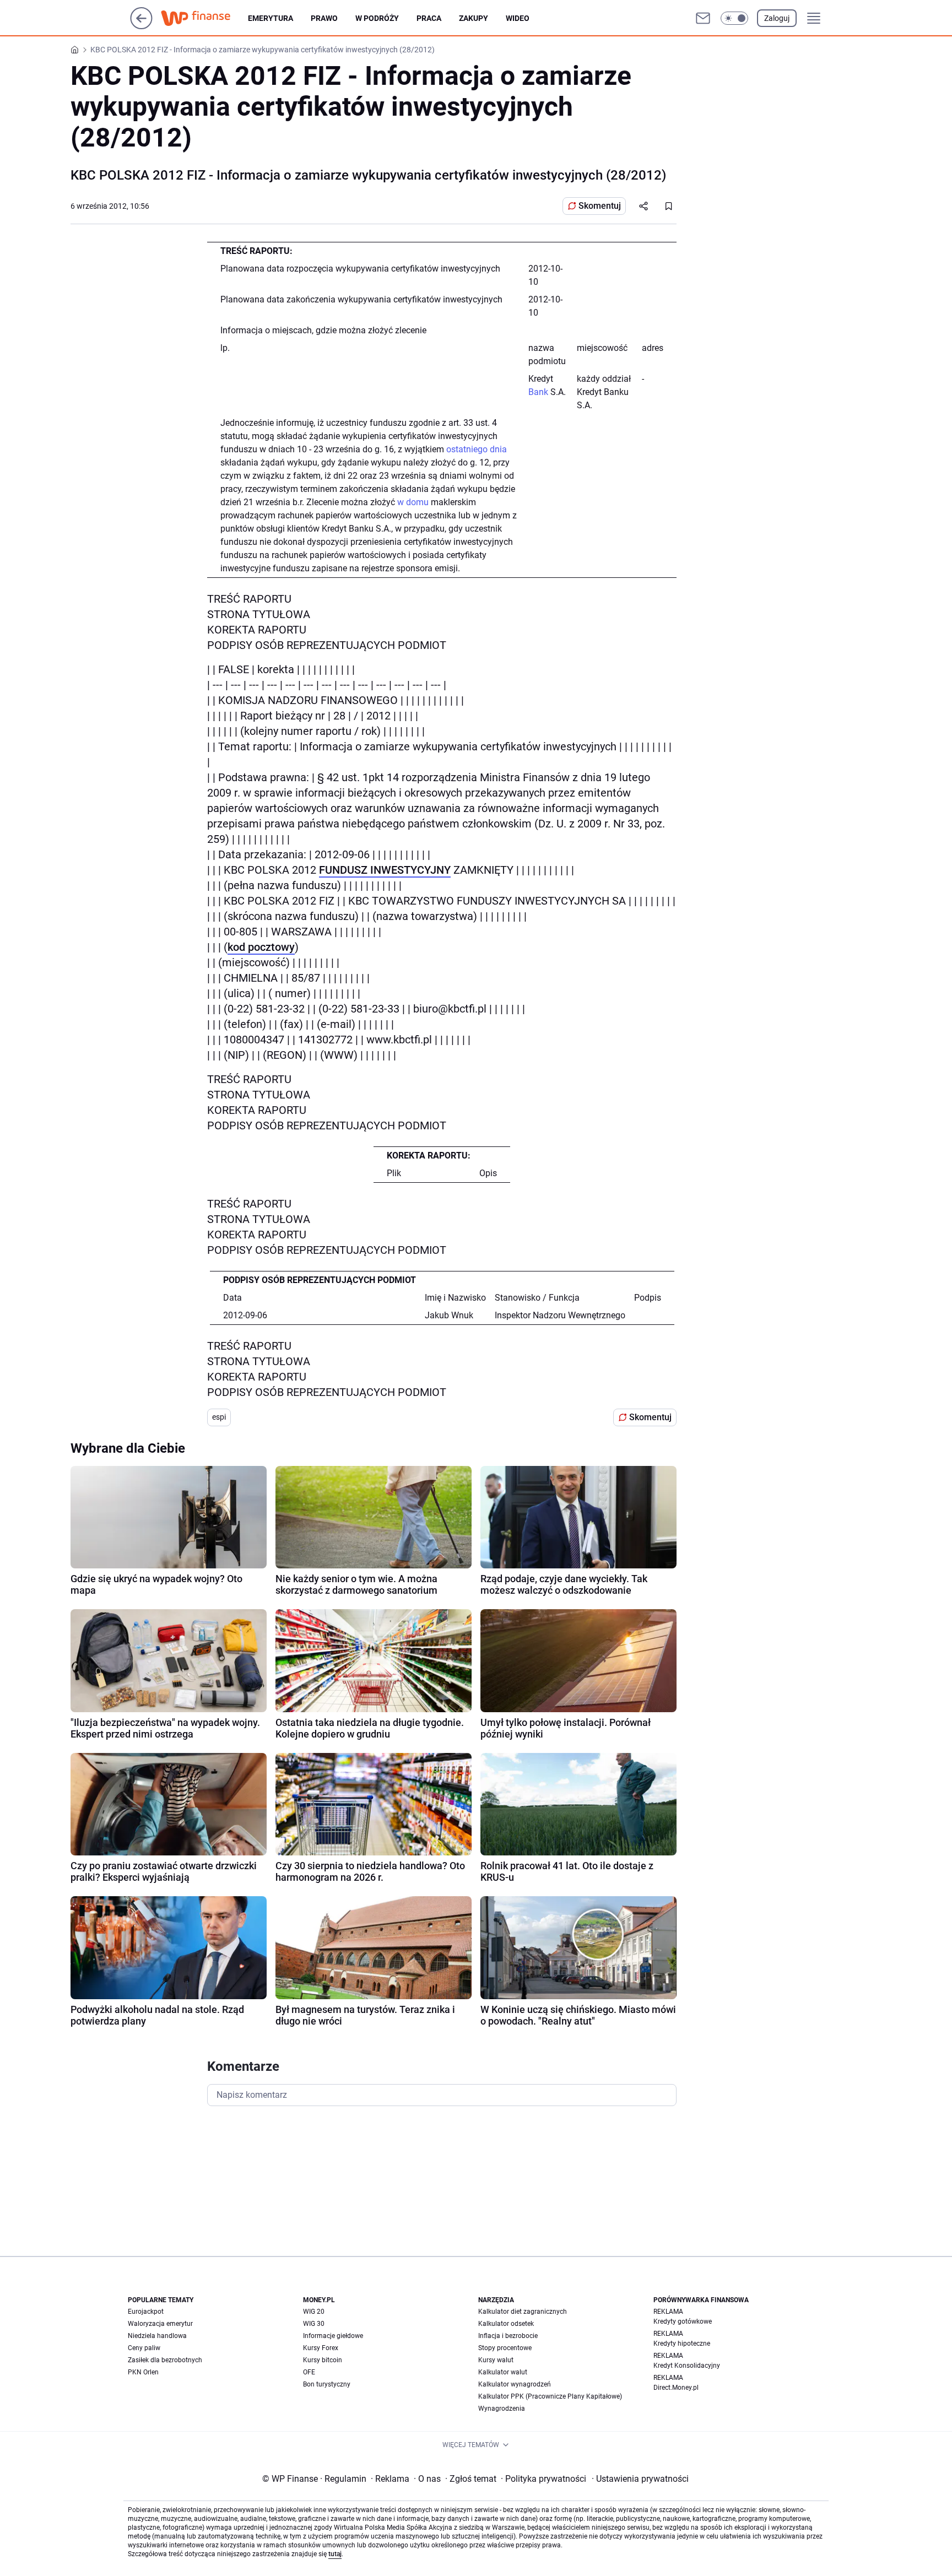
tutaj (335, 2554)
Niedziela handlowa (157, 2336)
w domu (413, 502)
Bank (538, 392)
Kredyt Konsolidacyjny (687, 2366)
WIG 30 (314, 2324)
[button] (734, 18)
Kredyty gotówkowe (683, 2321)
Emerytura (271, 18)
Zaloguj (777, 18)
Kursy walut (496, 2360)
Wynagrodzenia (502, 2409)
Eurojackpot (146, 2312)
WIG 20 (314, 2312)
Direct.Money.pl (676, 2388)
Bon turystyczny (327, 2384)
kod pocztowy (261, 947)
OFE (309, 2372)
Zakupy (474, 18)
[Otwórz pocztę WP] (703, 18)
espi (219, 1417)
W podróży (377, 18)
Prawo (324, 18)
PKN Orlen (143, 2372)
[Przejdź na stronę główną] (141, 26)
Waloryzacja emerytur (160, 2324)
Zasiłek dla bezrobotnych (165, 2360)
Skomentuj (600, 206)
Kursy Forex (321, 2348)
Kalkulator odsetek (506, 2324)
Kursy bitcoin (323, 2360)
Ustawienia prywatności (640, 2479)
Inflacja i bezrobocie (508, 2336)
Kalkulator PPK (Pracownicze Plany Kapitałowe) (550, 2396)
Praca (429, 18)
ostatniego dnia (477, 449)
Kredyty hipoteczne (682, 2344)
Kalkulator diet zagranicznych (523, 2312)
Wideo (518, 18)
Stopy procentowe (505, 2348)
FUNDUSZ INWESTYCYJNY (385, 870)
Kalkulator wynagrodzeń (515, 2384)
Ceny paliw (144, 2348)
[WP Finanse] (204, 18)
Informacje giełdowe (333, 2336)
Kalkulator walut (503, 2372)
